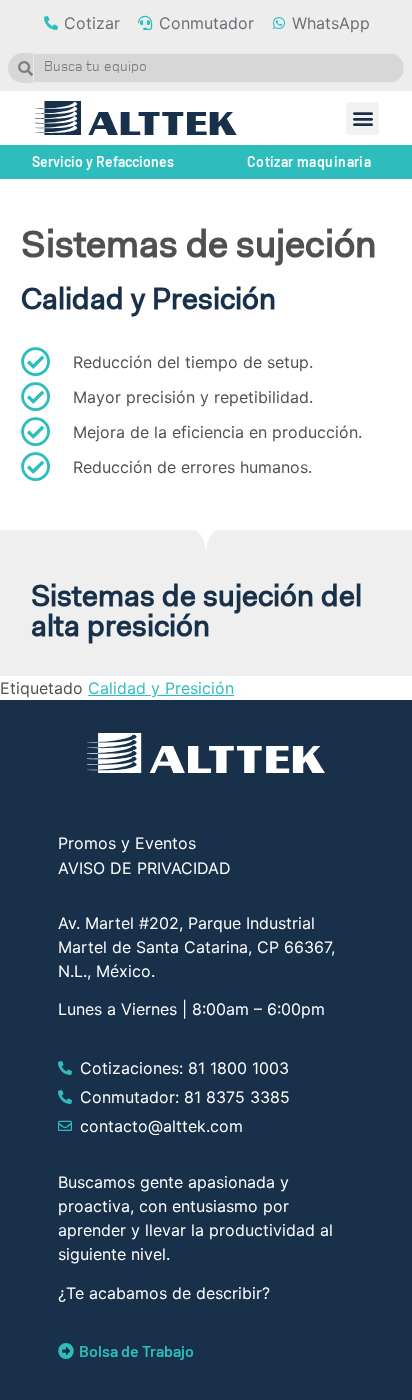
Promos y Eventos (127, 843)
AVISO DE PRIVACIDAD (144, 868)
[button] (362, 118)
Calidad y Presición (161, 688)
